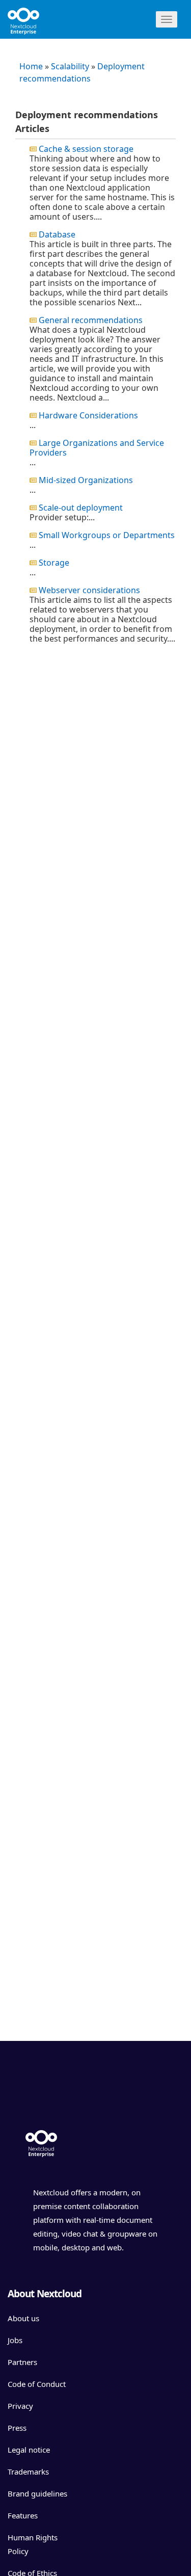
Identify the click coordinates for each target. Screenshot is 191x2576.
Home (31, 66)
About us (23, 2318)
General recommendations (91, 320)
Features (23, 2515)
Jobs (15, 2340)
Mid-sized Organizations (86, 480)
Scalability (70, 66)
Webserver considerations (89, 590)
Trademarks (28, 2472)
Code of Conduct (37, 2384)
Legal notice (29, 2450)
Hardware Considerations (88, 415)
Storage (54, 563)
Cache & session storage (86, 149)
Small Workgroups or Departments (107, 535)
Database (57, 234)
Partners (22, 2362)
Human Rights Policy (33, 2544)
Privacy (20, 2406)
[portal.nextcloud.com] (41, 18)
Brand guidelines (37, 2493)
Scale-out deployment (81, 508)
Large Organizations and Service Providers (97, 448)
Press (17, 2428)
